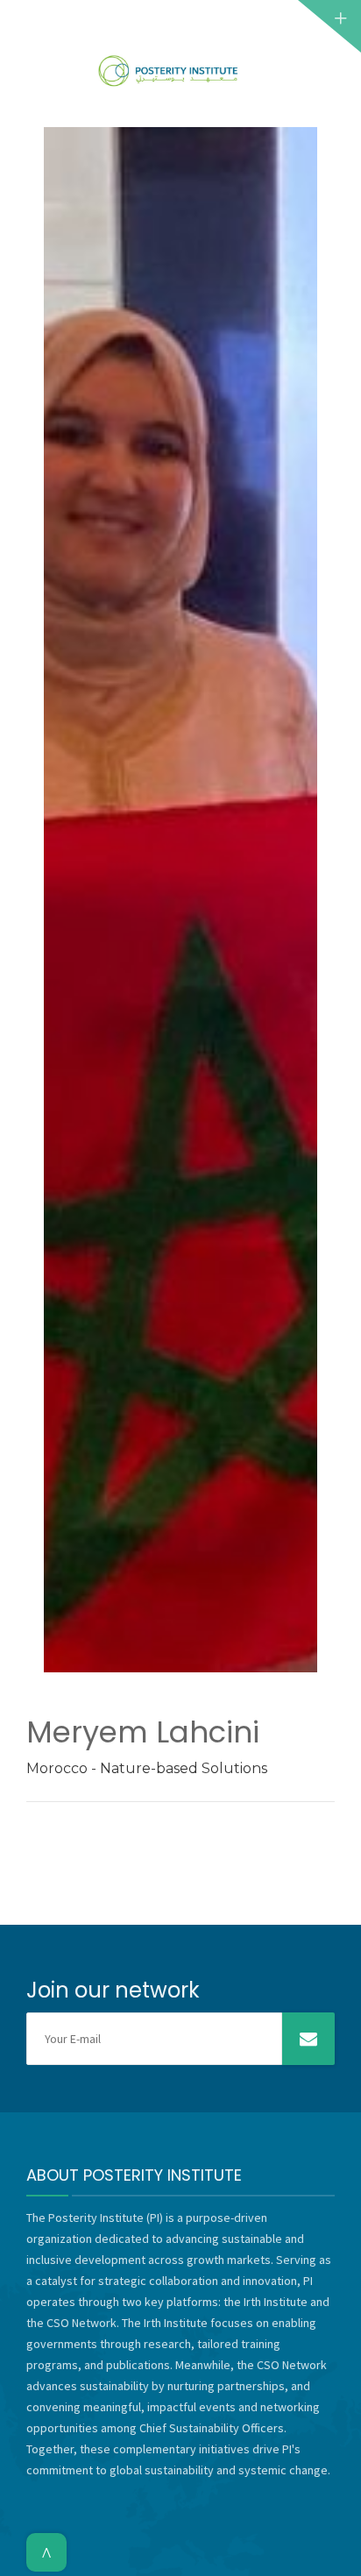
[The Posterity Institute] (169, 71)
